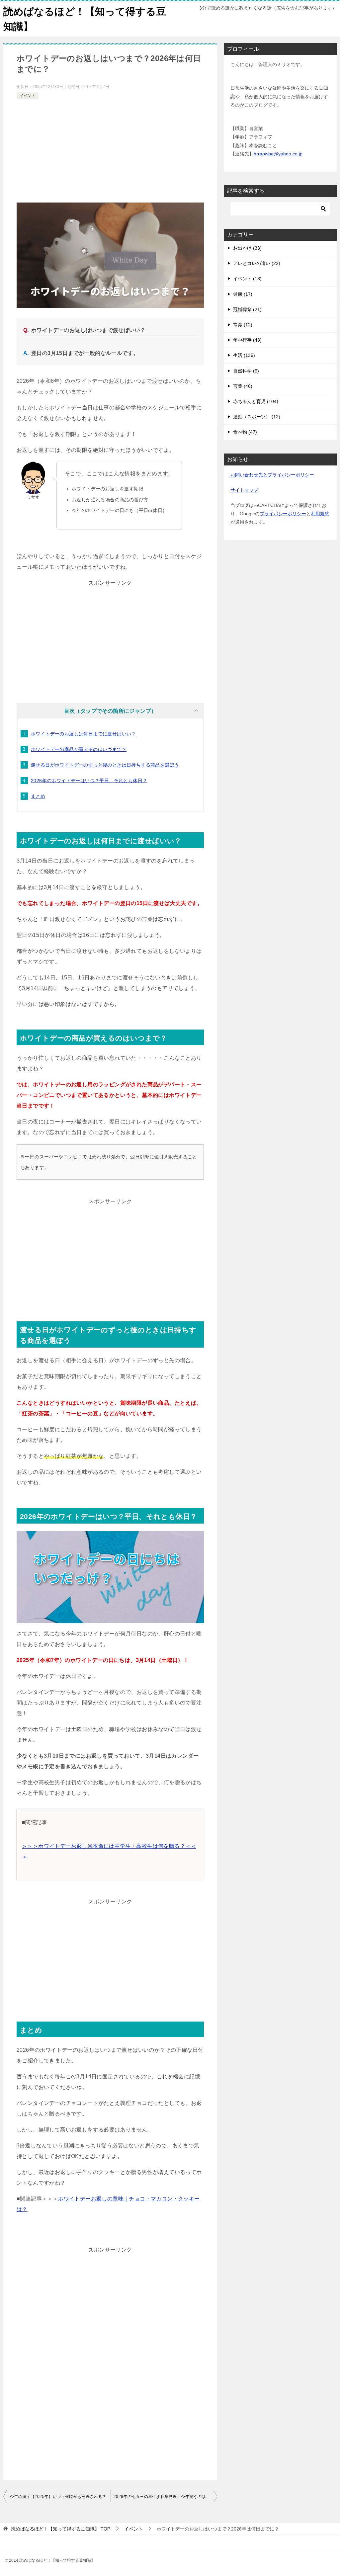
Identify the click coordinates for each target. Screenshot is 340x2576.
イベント (28, 96)
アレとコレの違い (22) (257, 263)
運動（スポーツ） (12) (257, 417)
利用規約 (320, 514)
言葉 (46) (243, 386)
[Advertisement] (110, 151)
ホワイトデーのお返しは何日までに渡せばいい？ (84, 734)
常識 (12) (243, 325)
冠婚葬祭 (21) (247, 309)
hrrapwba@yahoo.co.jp (278, 154)
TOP (61, 2529)
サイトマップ (244, 490)
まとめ (38, 796)
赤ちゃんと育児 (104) (256, 401)
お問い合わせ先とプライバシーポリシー (272, 475)
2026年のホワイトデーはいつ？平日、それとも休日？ (89, 781)
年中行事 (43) (247, 340)
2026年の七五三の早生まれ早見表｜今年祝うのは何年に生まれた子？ (165, 2497)
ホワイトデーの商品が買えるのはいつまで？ (79, 749)
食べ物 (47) (245, 432)
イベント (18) (247, 279)
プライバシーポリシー (283, 514)
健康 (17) (243, 294)
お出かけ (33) (247, 248)
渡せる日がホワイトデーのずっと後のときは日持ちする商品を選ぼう (105, 765)
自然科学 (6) (246, 371)
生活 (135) (244, 355)
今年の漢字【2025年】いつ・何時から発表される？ (58, 2497)
